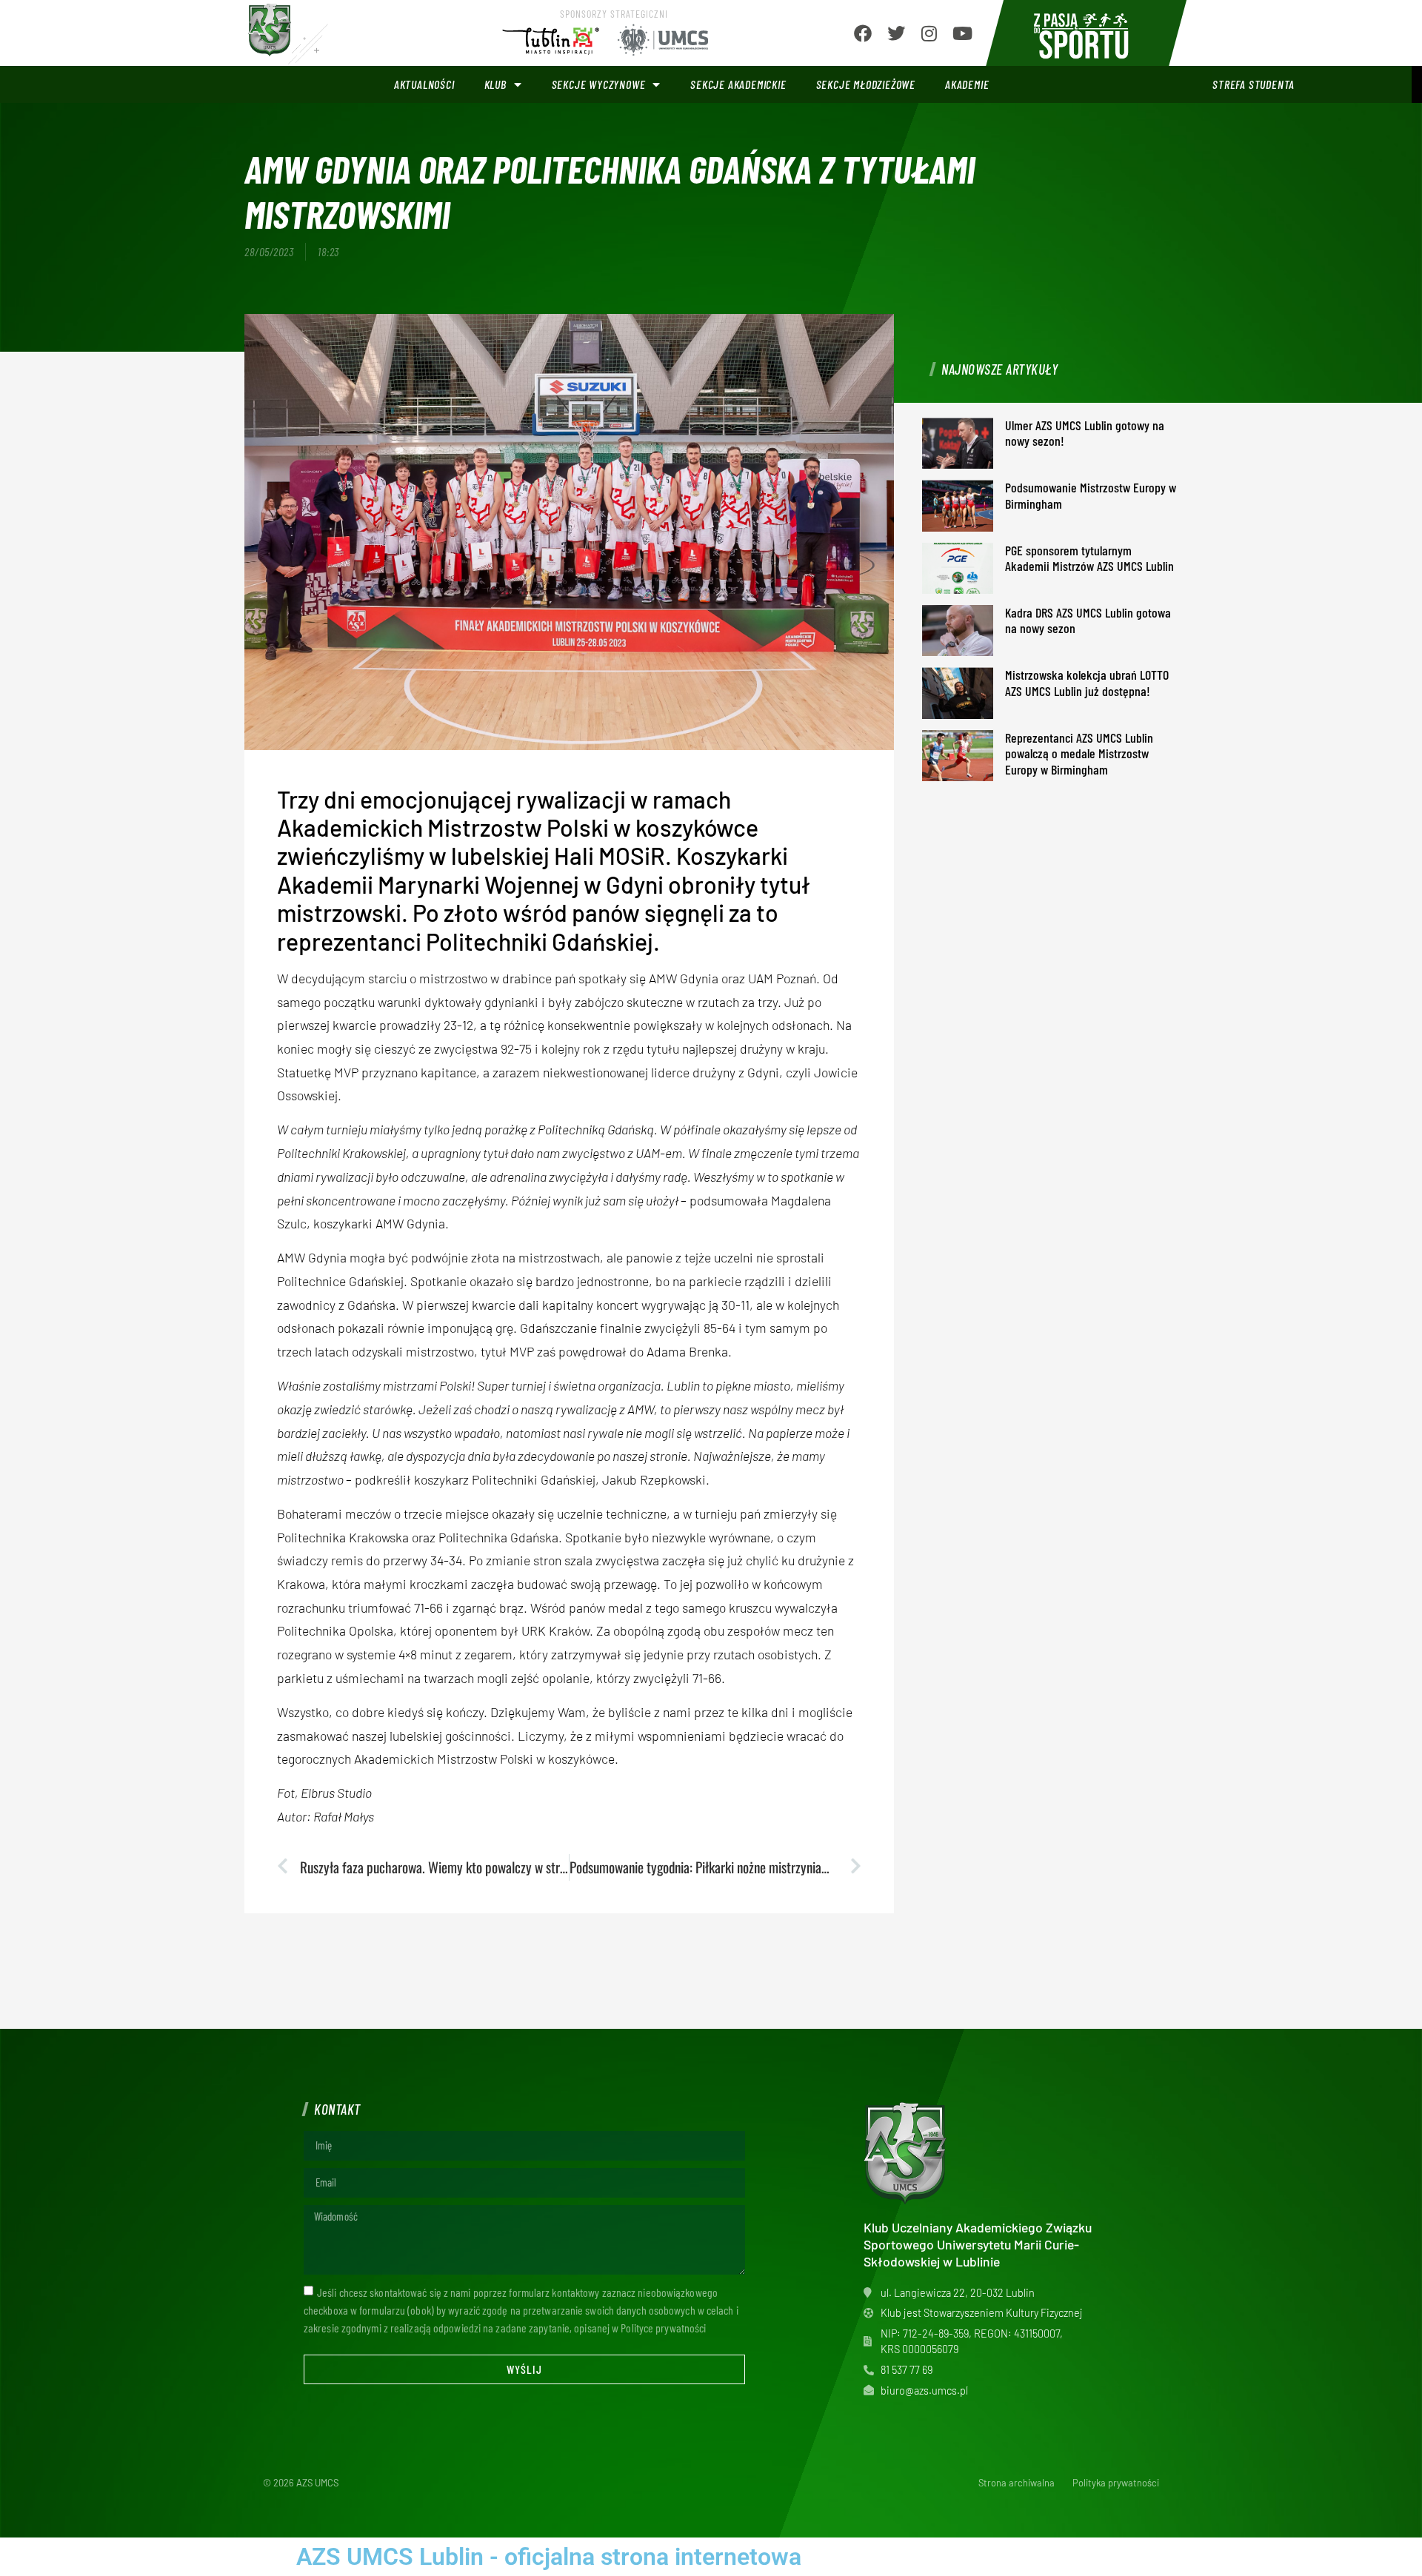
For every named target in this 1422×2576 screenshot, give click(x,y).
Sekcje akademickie (738, 84)
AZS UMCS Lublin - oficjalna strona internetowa (549, 2557)
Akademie (967, 84)
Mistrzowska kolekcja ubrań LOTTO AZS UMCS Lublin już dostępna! (1087, 683)
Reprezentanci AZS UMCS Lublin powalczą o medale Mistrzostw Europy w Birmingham (1079, 753)
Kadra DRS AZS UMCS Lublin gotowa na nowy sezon (1088, 620)
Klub (495, 84)
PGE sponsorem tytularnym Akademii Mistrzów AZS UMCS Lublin (1089, 558)
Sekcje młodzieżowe (866, 84)
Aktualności (424, 84)
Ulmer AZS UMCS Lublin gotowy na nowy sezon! (1085, 433)
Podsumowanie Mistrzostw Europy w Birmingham (1091, 495)
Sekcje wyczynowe (599, 84)
